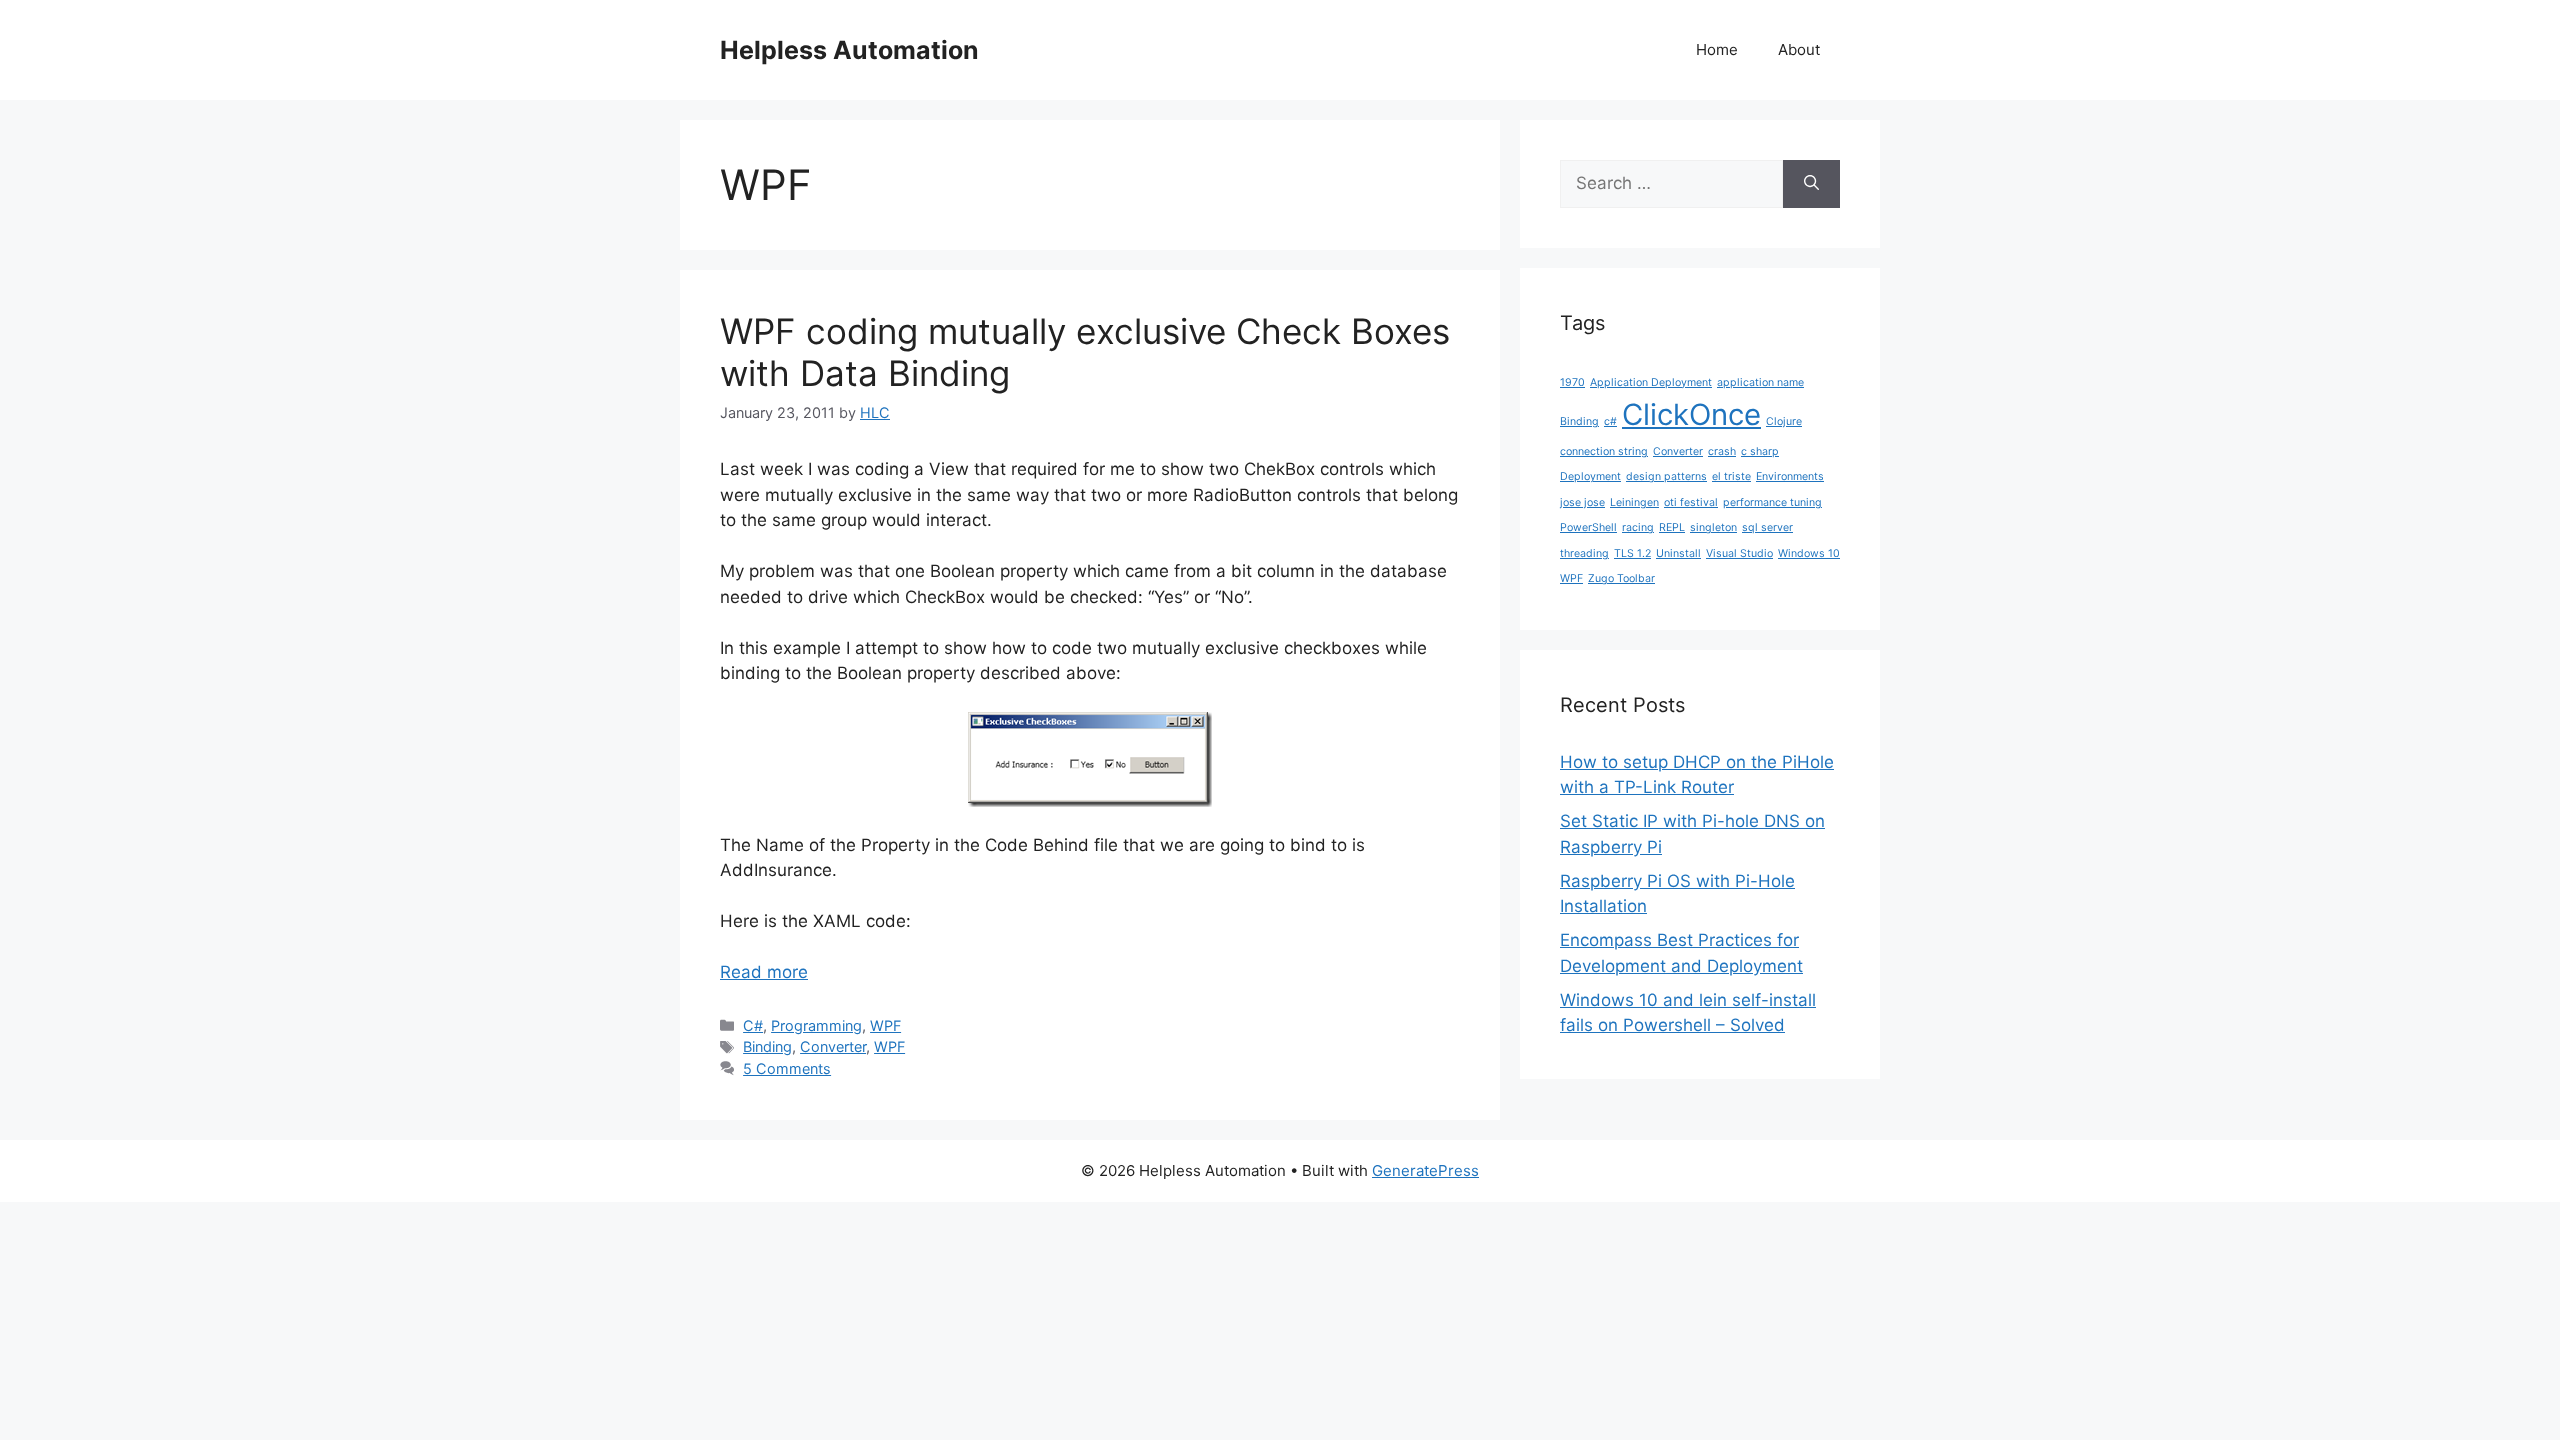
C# (753, 1025)
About (1799, 49)
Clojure (1784, 421)
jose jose (1582, 502)
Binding (767, 1046)
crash (1722, 451)
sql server (1767, 527)
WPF (885, 1025)
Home (1717, 49)
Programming (816, 1025)
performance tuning (1772, 502)
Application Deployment (1651, 382)
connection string (1604, 451)
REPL (1672, 527)
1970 (1572, 382)
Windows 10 (1809, 553)
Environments (1790, 476)
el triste (1731, 476)
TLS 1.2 (1632, 553)
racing (1638, 527)
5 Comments (787, 1068)
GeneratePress (1425, 1170)
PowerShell (1588, 527)
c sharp (1760, 451)
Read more (764, 972)
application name (1760, 382)
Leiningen (1634, 502)
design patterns (1666, 476)
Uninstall (1678, 553)
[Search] (1811, 184)
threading (1584, 553)
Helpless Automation (849, 50)
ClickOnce (1691, 414)
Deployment (1590, 476)
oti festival (1691, 502)
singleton (1713, 527)
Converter (833, 1046)
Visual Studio (1739, 553)
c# (1610, 421)
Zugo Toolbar (1621, 578)
